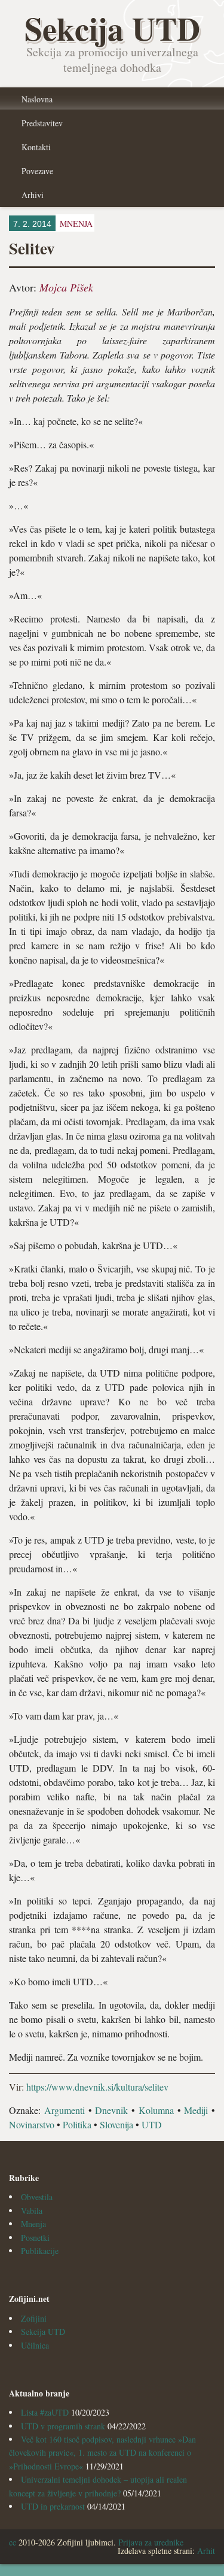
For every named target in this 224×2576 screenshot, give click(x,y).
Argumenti (65, 2110)
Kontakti (36, 147)
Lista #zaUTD (45, 2412)
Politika (77, 2124)
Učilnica (35, 2345)
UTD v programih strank (63, 2426)
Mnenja (33, 2224)
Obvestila (37, 2197)
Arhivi (33, 195)
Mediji (196, 2110)
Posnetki (35, 2238)
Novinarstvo (32, 2124)
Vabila (32, 2211)
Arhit (206, 2551)
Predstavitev (42, 123)
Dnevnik (111, 2110)
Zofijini (34, 2318)
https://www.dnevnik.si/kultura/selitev (97, 2087)
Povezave (37, 171)
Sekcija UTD (43, 2332)
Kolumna (156, 2110)
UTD (152, 2124)
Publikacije (40, 2251)
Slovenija (116, 2124)
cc (13, 2542)
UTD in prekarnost (53, 2506)
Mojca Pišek (66, 287)
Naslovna (37, 99)
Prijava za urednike (151, 2542)
